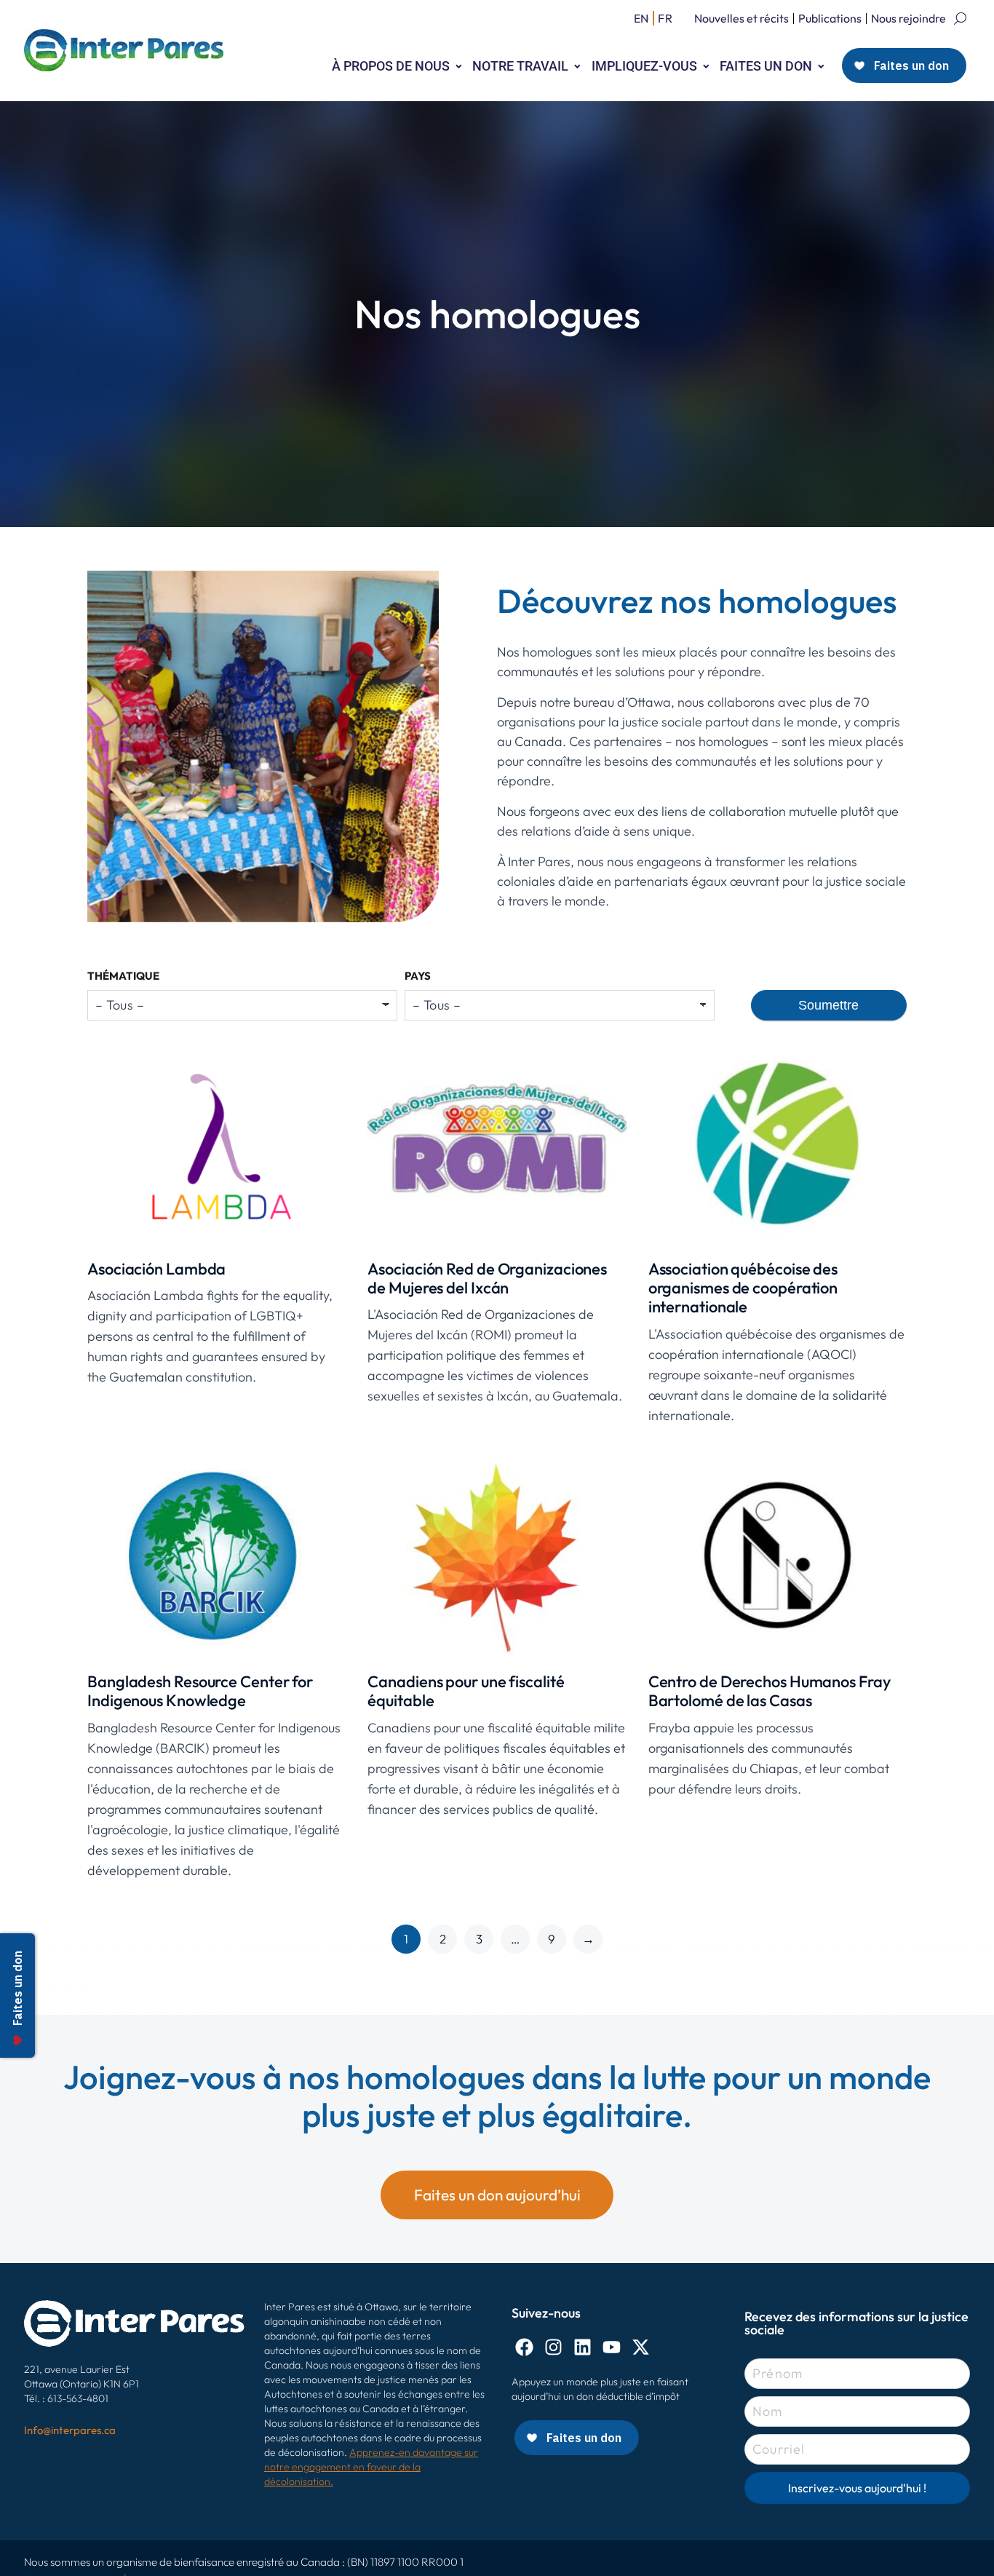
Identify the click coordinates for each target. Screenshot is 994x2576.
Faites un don (766, 66)
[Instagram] (553, 2347)
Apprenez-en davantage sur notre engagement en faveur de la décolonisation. (371, 2467)
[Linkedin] (583, 2347)
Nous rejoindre (908, 18)
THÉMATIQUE (123, 976)
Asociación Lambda (156, 1269)
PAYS (418, 976)
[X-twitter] (641, 2347)
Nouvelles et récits (741, 18)
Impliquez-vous (644, 66)
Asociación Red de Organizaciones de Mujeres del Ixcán (487, 1278)
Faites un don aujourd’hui (497, 2195)
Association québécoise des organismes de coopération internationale (743, 1288)
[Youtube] (612, 2347)
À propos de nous (391, 66)
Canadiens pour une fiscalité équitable (466, 1691)
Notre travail (520, 66)
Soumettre (828, 1005)
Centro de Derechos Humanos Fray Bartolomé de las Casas (770, 1691)
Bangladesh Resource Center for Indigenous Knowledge (200, 1691)
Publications (830, 18)
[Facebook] (524, 2347)
